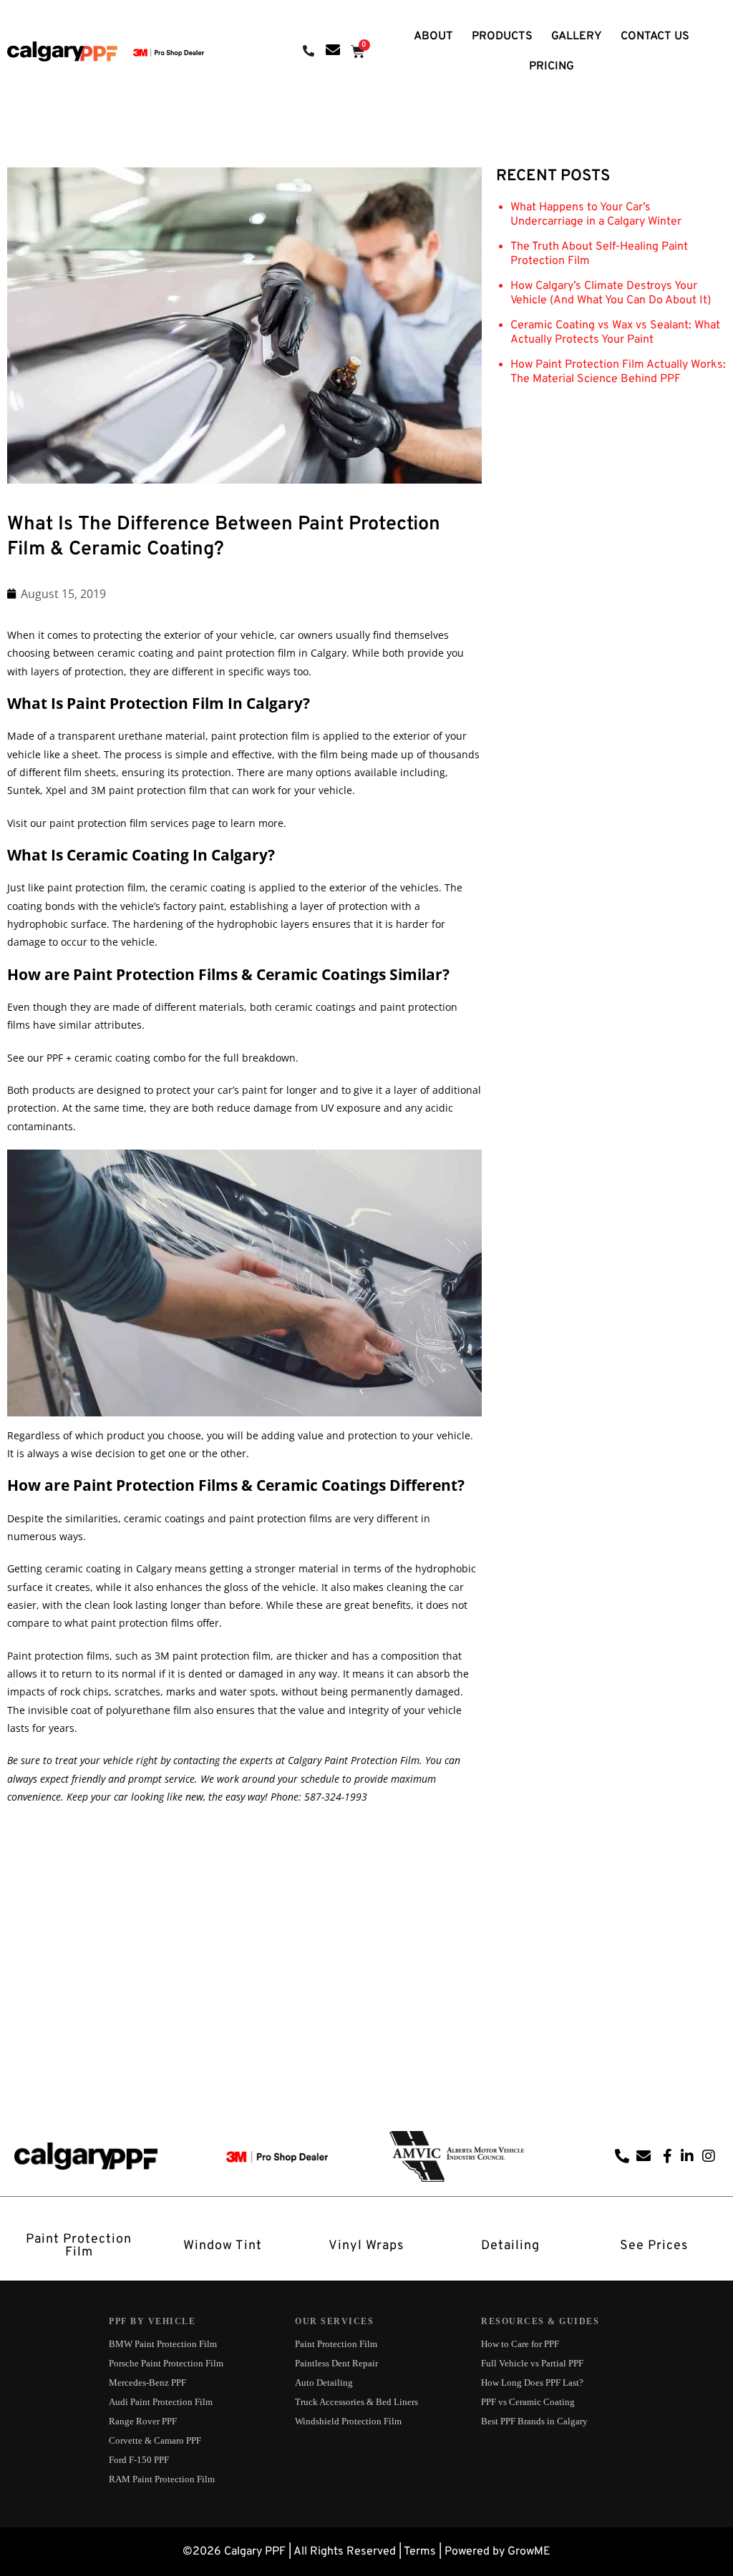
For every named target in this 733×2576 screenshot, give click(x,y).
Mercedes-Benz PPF (147, 2382)
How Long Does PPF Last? (532, 2382)
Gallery (577, 36)
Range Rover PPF (143, 2421)
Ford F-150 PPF (139, 2460)
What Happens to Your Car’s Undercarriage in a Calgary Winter (596, 215)
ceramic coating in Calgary (108, 1568)
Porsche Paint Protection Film (166, 2363)
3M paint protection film (149, 790)
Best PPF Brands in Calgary (534, 2421)
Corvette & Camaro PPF (155, 2440)
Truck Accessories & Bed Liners (356, 2402)
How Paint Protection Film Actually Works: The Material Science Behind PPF (618, 372)
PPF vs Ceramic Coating (528, 2402)
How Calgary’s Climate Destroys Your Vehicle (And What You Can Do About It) (611, 293)
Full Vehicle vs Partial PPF (532, 2363)
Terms (420, 2552)
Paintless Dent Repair (336, 2363)
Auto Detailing (324, 2382)
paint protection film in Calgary (272, 653)
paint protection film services (119, 823)
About (433, 36)
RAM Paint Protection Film (162, 2479)
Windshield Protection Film (348, 2421)
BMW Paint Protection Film (163, 2344)
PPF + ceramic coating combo (116, 1058)
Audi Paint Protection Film (161, 2402)
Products (502, 36)
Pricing (552, 67)
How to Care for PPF (520, 2344)
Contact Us (655, 36)
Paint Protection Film (336, 2344)
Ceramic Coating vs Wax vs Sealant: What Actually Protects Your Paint (615, 333)
